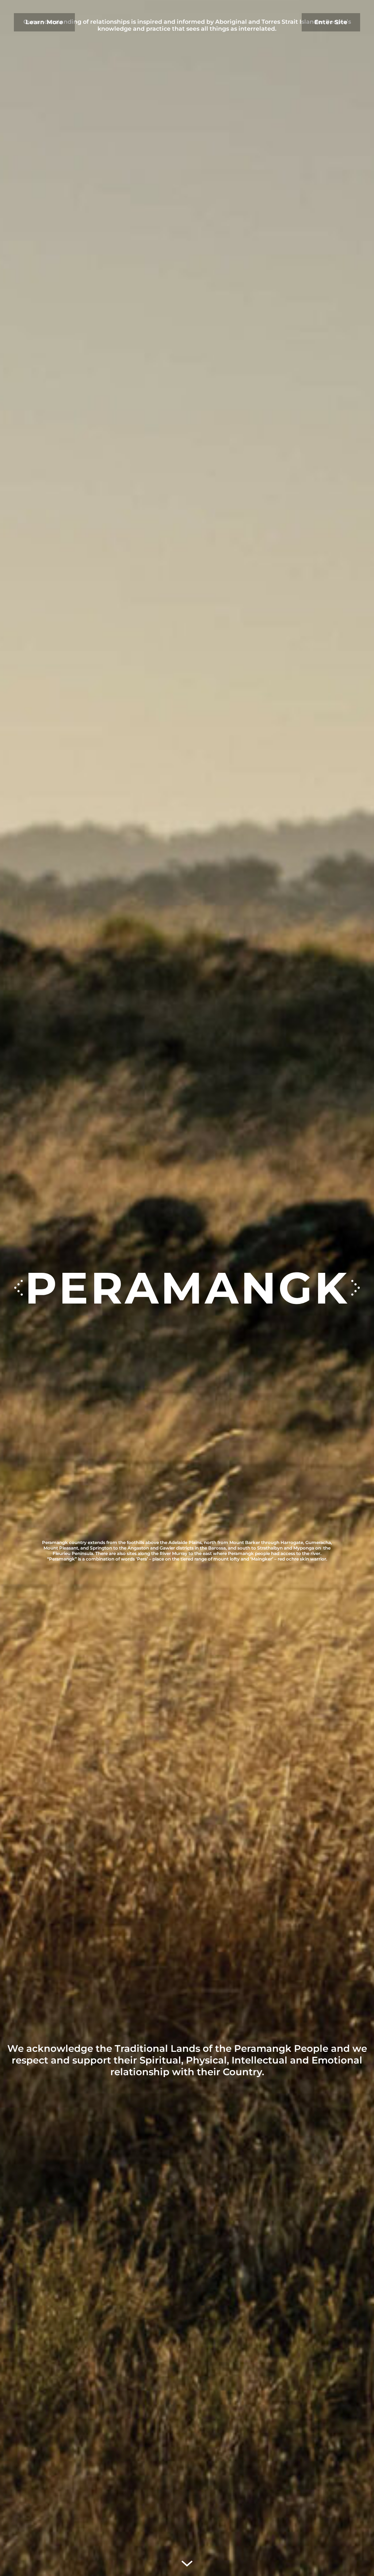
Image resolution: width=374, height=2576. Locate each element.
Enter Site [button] (331, 22)
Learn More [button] (44, 22)
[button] (355, 1288)
